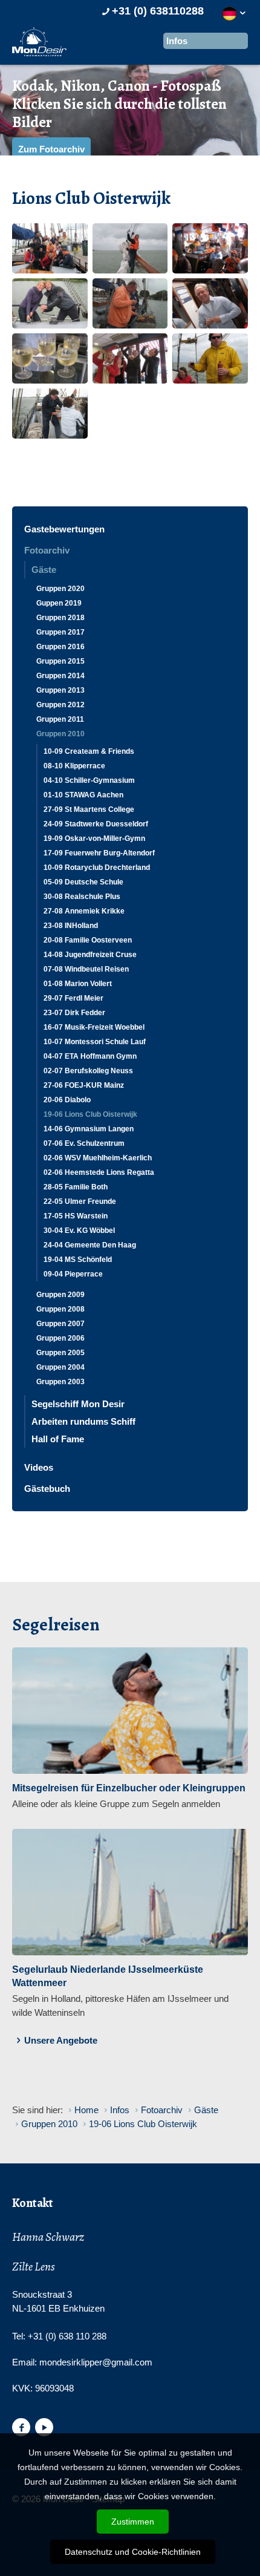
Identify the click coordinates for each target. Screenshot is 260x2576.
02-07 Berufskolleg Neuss (88, 1071)
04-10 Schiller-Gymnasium (89, 780)
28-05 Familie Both (76, 1187)
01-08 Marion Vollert (78, 984)
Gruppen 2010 (60, 734)
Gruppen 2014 (60, 676)
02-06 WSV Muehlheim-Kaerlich (98, 1158)
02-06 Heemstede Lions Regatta (99, 1172)
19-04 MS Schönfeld (78, 1260)
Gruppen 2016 (60, 647)
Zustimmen (133, 2522)
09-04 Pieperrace (73, 1274)
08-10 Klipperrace (74, 766)
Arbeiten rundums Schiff (83, 1421)
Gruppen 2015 (60, 661)
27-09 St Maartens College (89, 809)
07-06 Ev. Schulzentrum (84, 1143)
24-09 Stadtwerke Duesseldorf (96, 824)
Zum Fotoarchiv (51, 149)
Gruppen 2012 (60, 705)
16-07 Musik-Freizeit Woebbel (94, 1027)
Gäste (44, 570)
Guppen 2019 (59, 603)
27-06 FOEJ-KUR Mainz (84, 1085)
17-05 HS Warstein (76, 1216)
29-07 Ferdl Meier (73, 998)
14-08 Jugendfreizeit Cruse (90, 955)
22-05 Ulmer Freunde (80, 1201)
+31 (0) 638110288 (158, 11)
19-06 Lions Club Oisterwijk (90, 1114)
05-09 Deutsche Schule (83, 882)
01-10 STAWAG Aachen (83, 795)
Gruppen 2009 (60, 1295)
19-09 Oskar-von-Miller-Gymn (94, 839)
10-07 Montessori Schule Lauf (95, 1042)
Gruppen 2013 (60, 690)
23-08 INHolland (71, 926)
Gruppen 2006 (60, 1338)
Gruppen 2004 (60, 1367)
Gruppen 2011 (60, 719)
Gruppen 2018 (60, 618)
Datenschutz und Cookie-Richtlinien (133, 2552)
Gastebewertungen (64, 529)
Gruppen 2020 (60, 589)
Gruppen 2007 (60, 1324)
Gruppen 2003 (60, 1382)
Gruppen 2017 (60, 632)
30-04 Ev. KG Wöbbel (79, 1231)
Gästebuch (47, 1489)
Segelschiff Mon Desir (78, 1404)
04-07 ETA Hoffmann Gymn (90, 1056)
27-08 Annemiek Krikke (84, 911)
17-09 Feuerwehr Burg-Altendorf (99, 853)
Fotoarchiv (47, 550)
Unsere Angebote (61, 2040)
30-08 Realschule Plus (82, 897)
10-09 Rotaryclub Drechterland (97, 868)
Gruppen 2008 (60, 1309)
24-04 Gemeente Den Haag (90, 1245)
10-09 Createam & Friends (89, 751)
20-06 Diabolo (67, 1100)
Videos (39, 1467)
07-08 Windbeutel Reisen (86, 969)
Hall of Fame (58, 1439)
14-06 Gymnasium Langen (89, 1129)
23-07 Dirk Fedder (74, 1013)
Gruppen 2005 (60, 1353)
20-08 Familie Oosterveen (88, 940)
